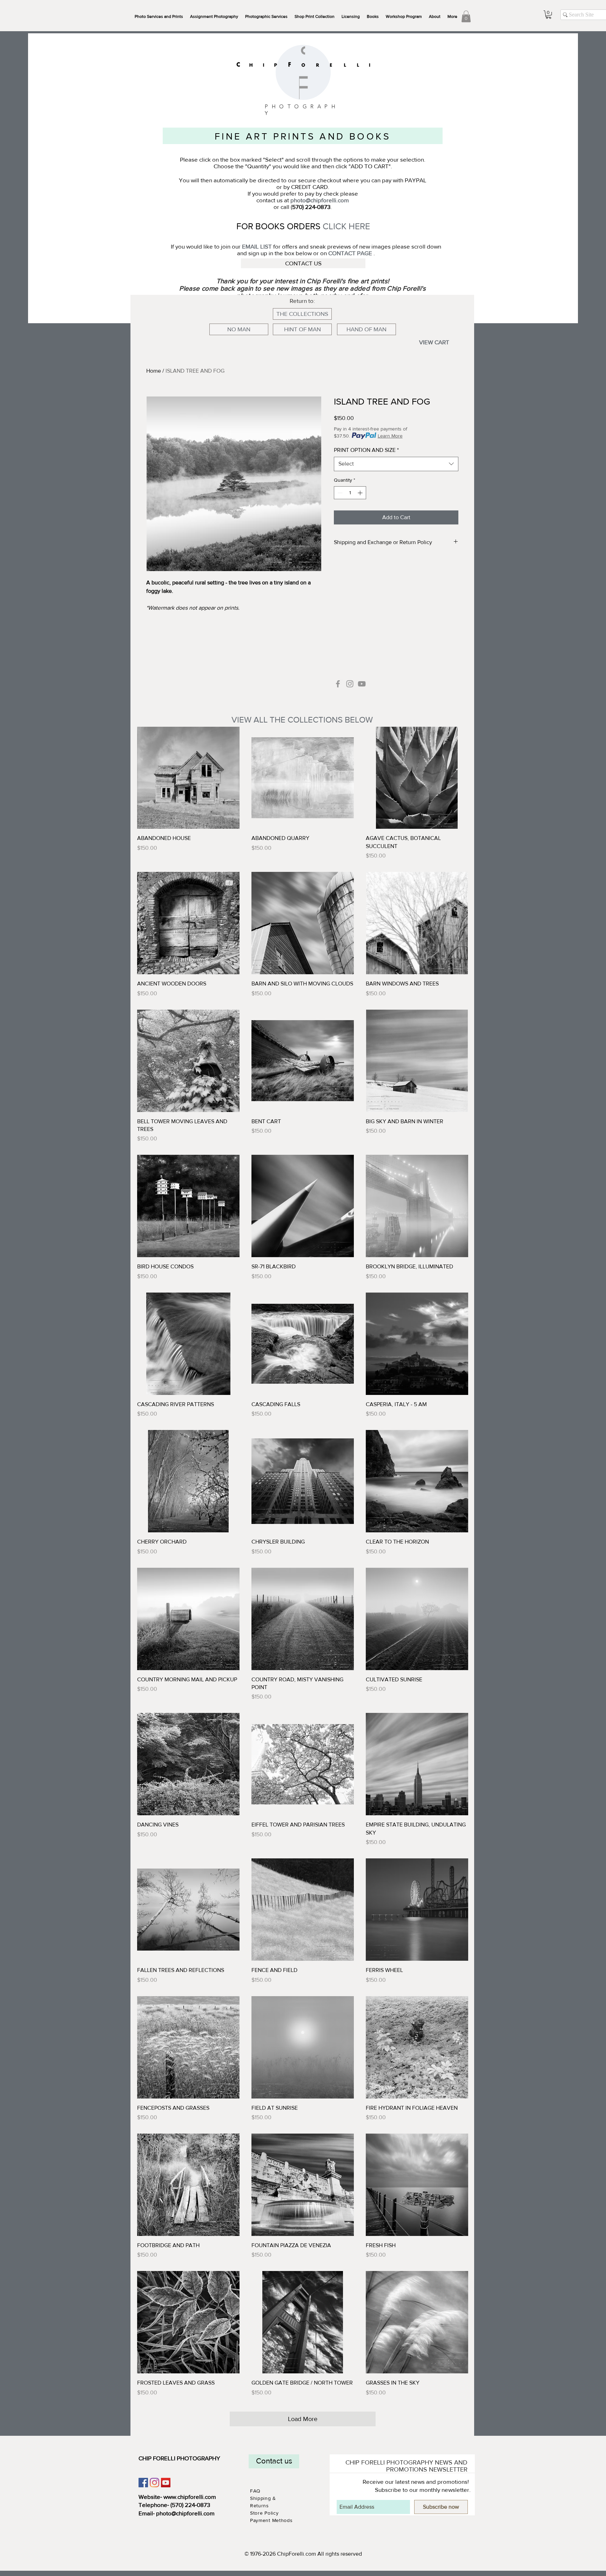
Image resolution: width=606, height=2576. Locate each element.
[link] (466, 16)
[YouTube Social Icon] (166, 2483)
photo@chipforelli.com (185, 2513)
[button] (266, 16)
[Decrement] (339, 493)
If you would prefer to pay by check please (303, 193)
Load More (303, 2419)
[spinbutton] (350, 493)
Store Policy (265, 2513)
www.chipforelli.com (190, 2497)
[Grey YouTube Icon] (362, 684)
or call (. (303, 207)
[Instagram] (350, 684)
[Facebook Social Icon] (143, 2483)
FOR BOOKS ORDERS (280, 226)
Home (154, 371)
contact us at (303, 200)
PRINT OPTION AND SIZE (366, 450)
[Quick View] (188, 778)
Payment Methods (271, 2520)
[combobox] (396, 464)
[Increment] (361, 493)
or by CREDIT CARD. (303, 187)
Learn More (390, 436)
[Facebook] (338, 684)
